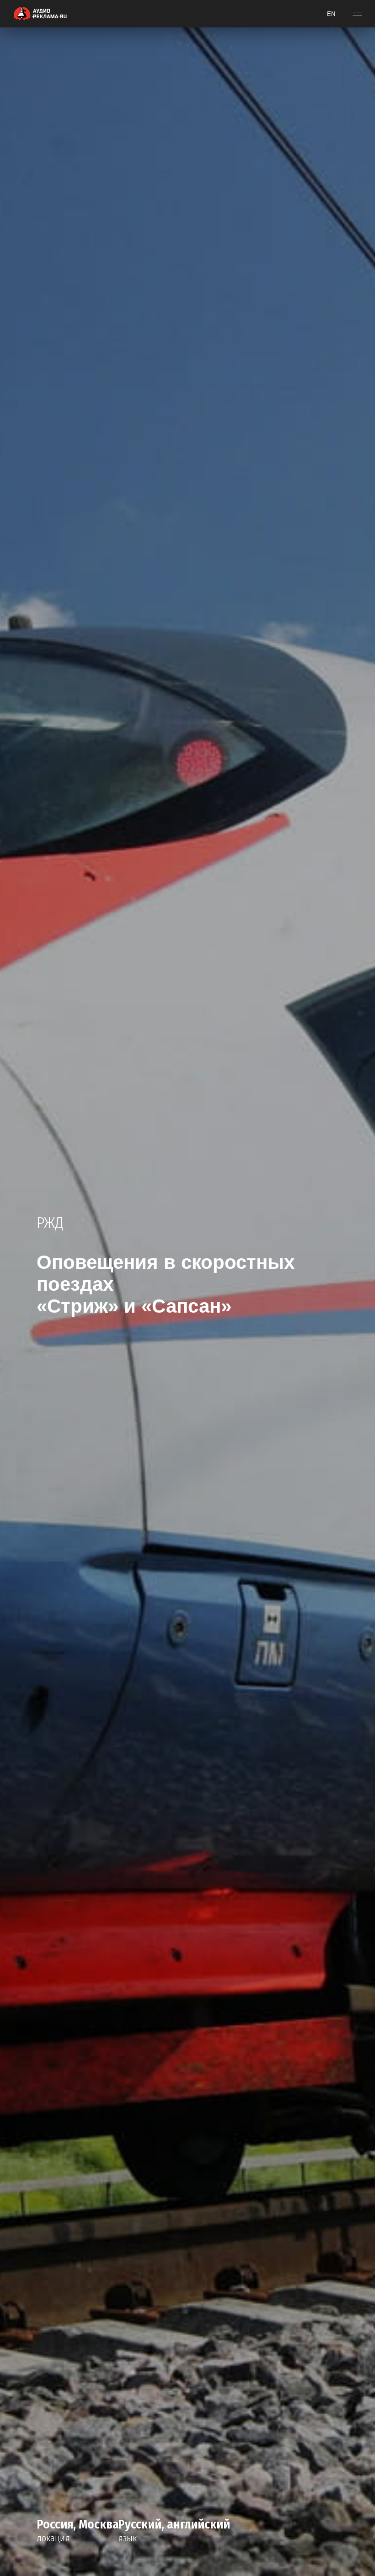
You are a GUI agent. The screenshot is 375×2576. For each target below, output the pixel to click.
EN (331, 14)
